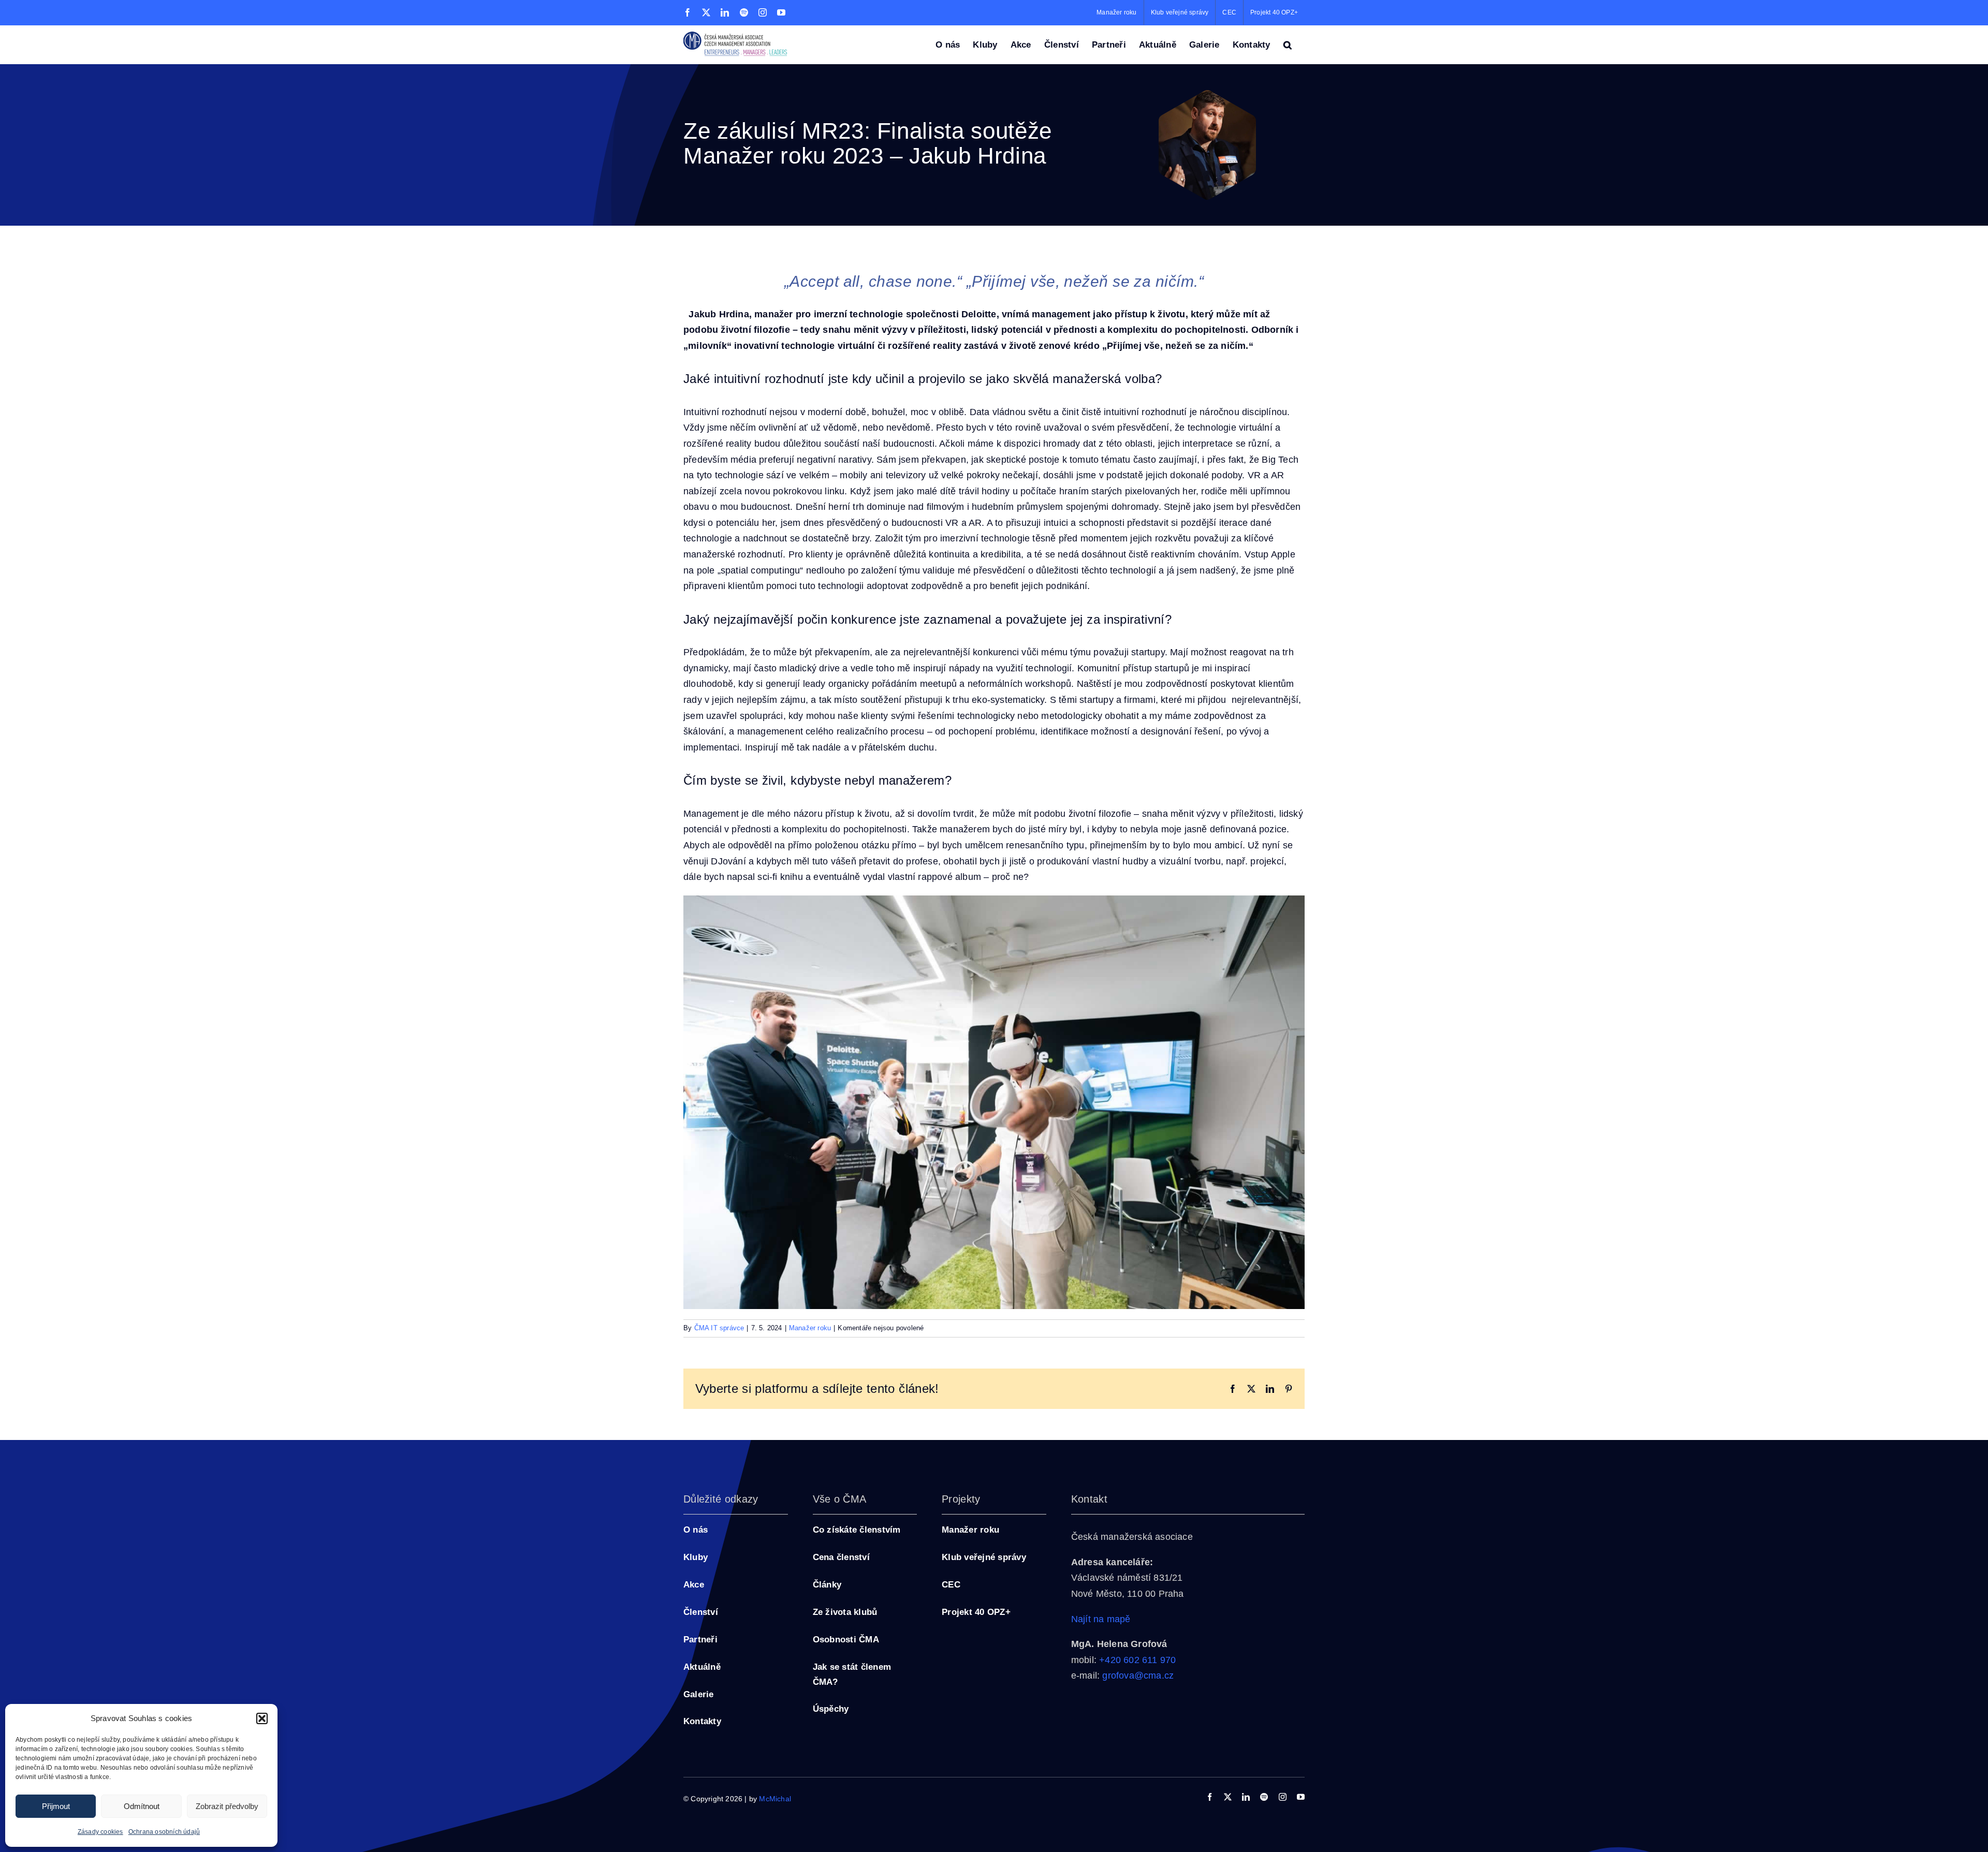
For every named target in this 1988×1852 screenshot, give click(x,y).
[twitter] (1228, 1797)
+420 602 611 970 (1137, 1660)
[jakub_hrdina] (1207, 95)
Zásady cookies (100, 1832)
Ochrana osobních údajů (164, 1832)
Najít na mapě (1101, 1619)
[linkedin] (1246, 1797)
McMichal (775, 1799)
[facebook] (1210, 1797)
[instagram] (1283, 1797)
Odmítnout (142, 1806)
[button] (262, 1718)
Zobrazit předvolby (227, 1806)
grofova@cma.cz (1138, 1675)
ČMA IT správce (719, 1328)
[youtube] (1301, 1797)
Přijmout (56, 1806)
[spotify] (1264, 1797)
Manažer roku (810, 1328)
